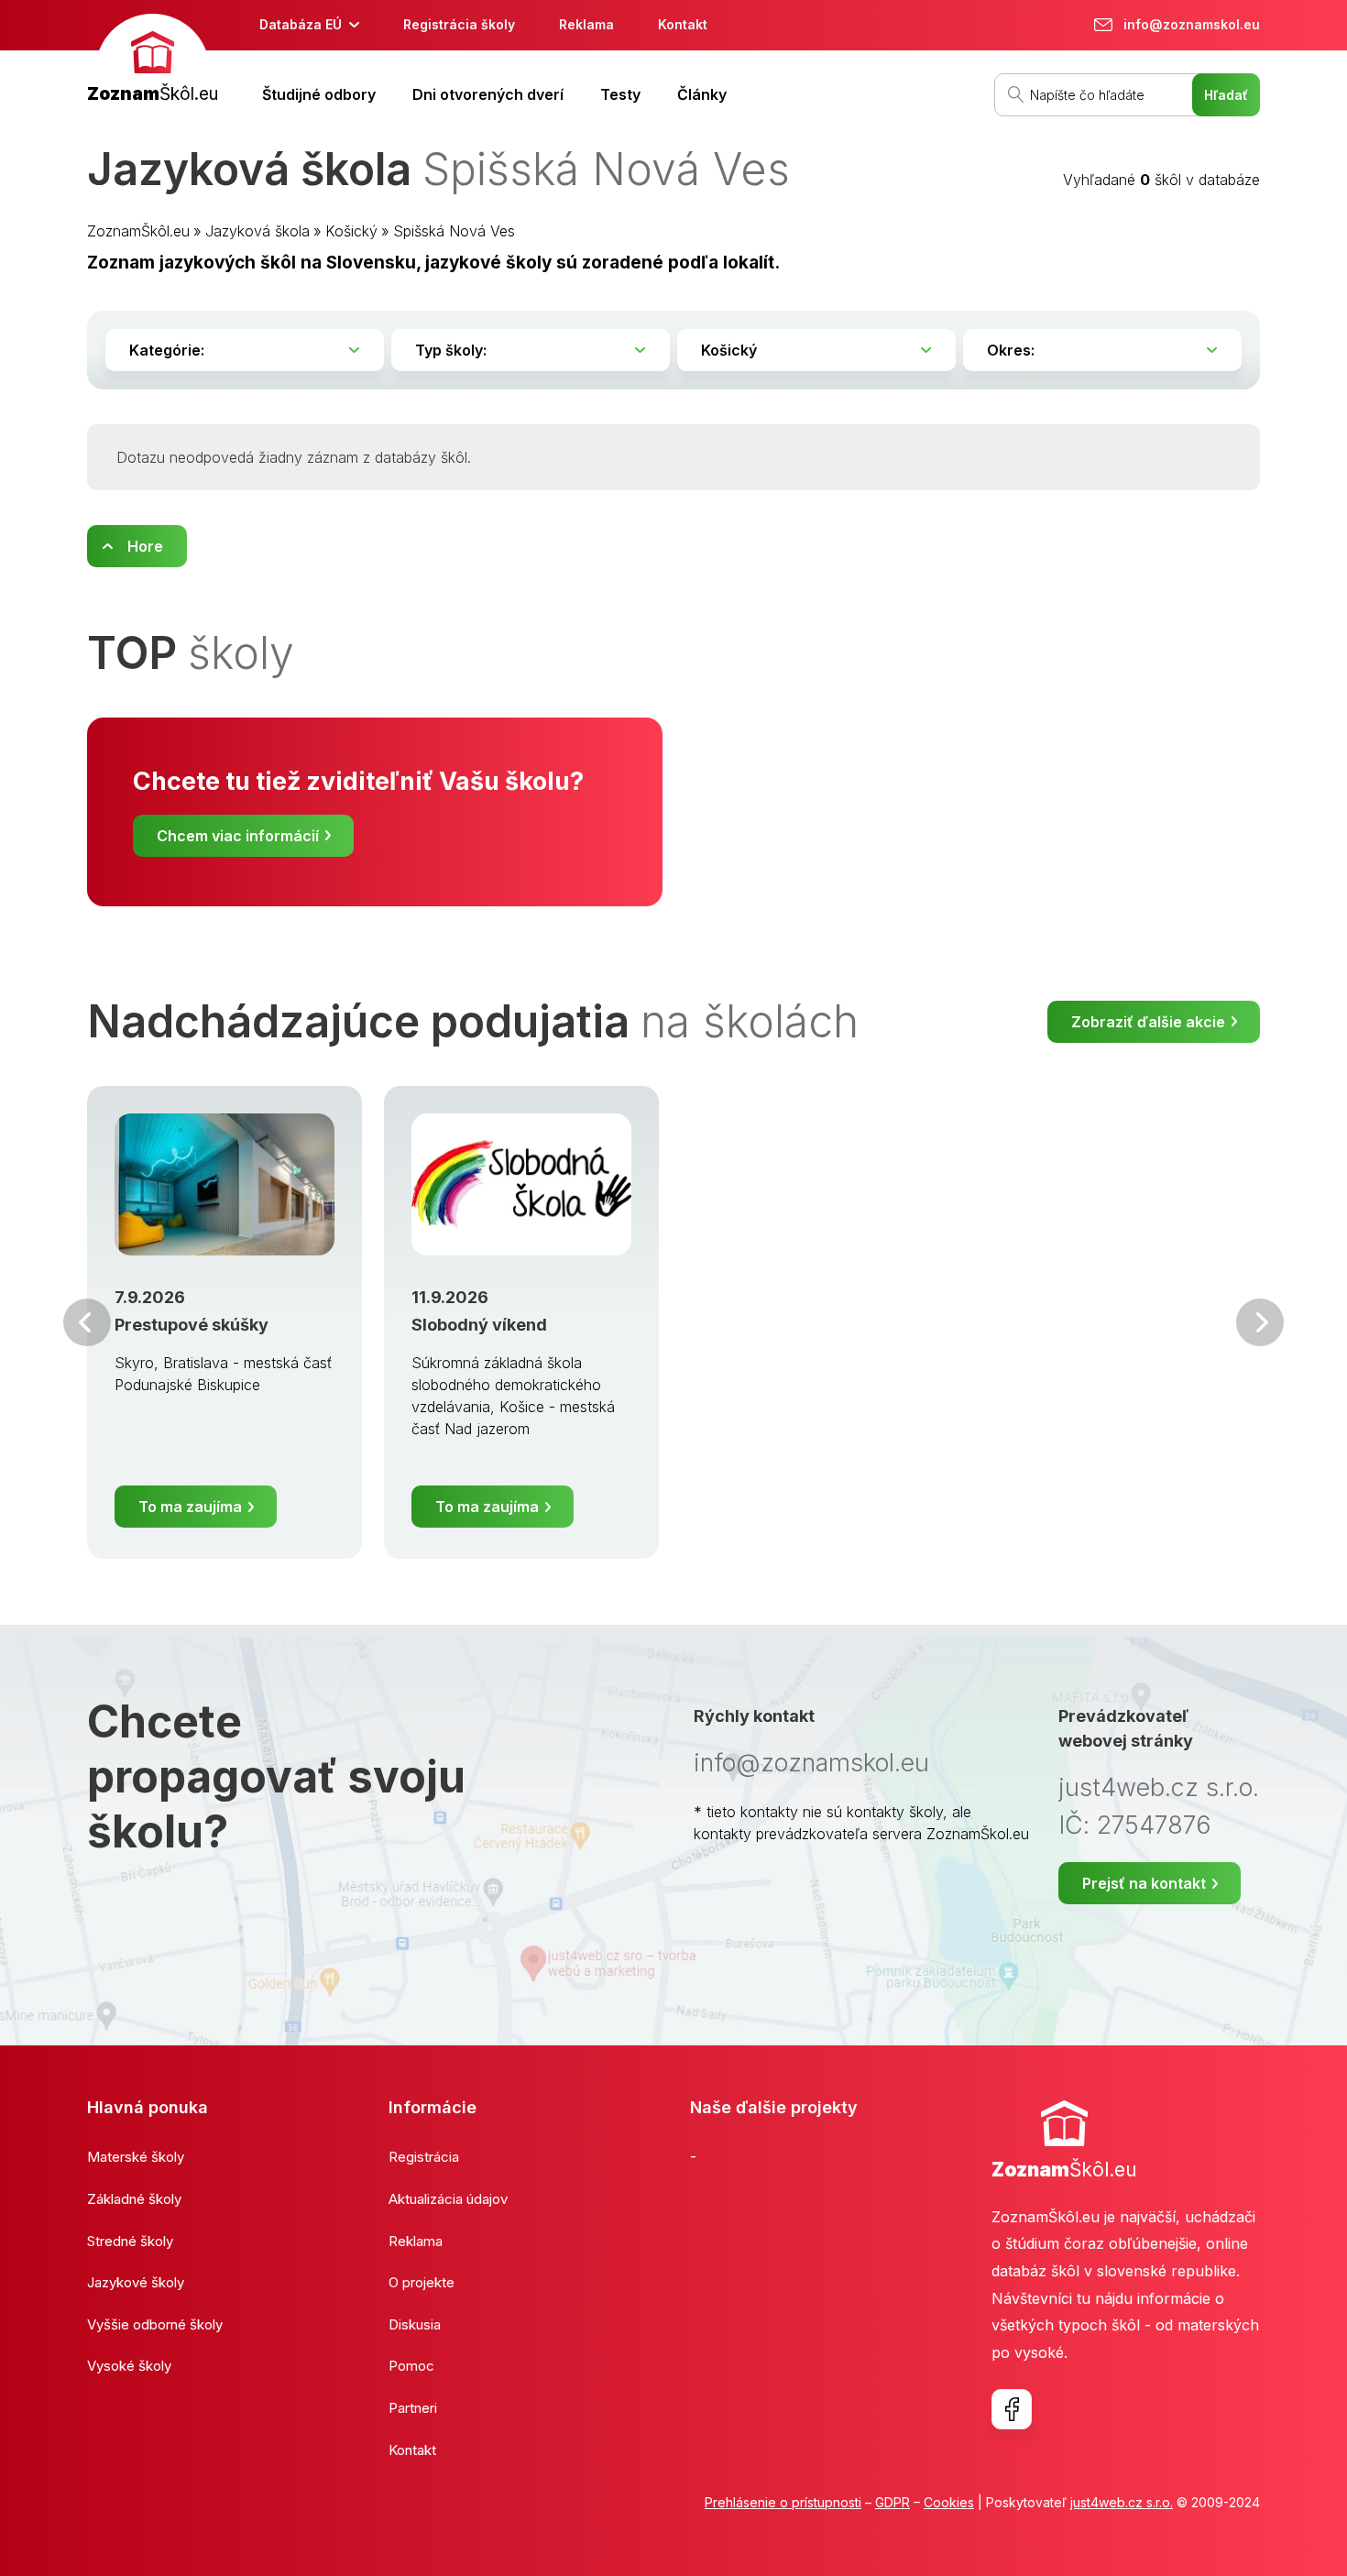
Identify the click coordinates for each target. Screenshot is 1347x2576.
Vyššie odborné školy (155, 2324)
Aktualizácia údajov (448, 2199)
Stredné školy (130, 2241)
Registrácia (424, 2157)
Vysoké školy (129, 2366)
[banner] (153, 61)
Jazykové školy (136, 2282)
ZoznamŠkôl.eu (138, 231)
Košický (351, 231)
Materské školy (136, 2157)
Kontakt (683, 24)
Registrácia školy (459, 24)
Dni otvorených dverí (488, 94)
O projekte (422, 2282)
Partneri (413, 2408)
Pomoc (411, 2366)
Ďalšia (1260, 1322)
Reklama (586, 24)
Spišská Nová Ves (454, 231)
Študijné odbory (319, 94)
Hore (145, 546)
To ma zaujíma (190, 1507)
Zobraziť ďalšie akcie (1148, 1022)
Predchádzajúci (87, 1322)
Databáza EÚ (301, 24)
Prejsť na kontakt (1144, 1883)
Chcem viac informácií (238, 836)
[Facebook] (1012, 2409)
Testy (620, 94)
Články (702, 94)
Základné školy (134, 2199)
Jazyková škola (257, 231)
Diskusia (415, 2324)
